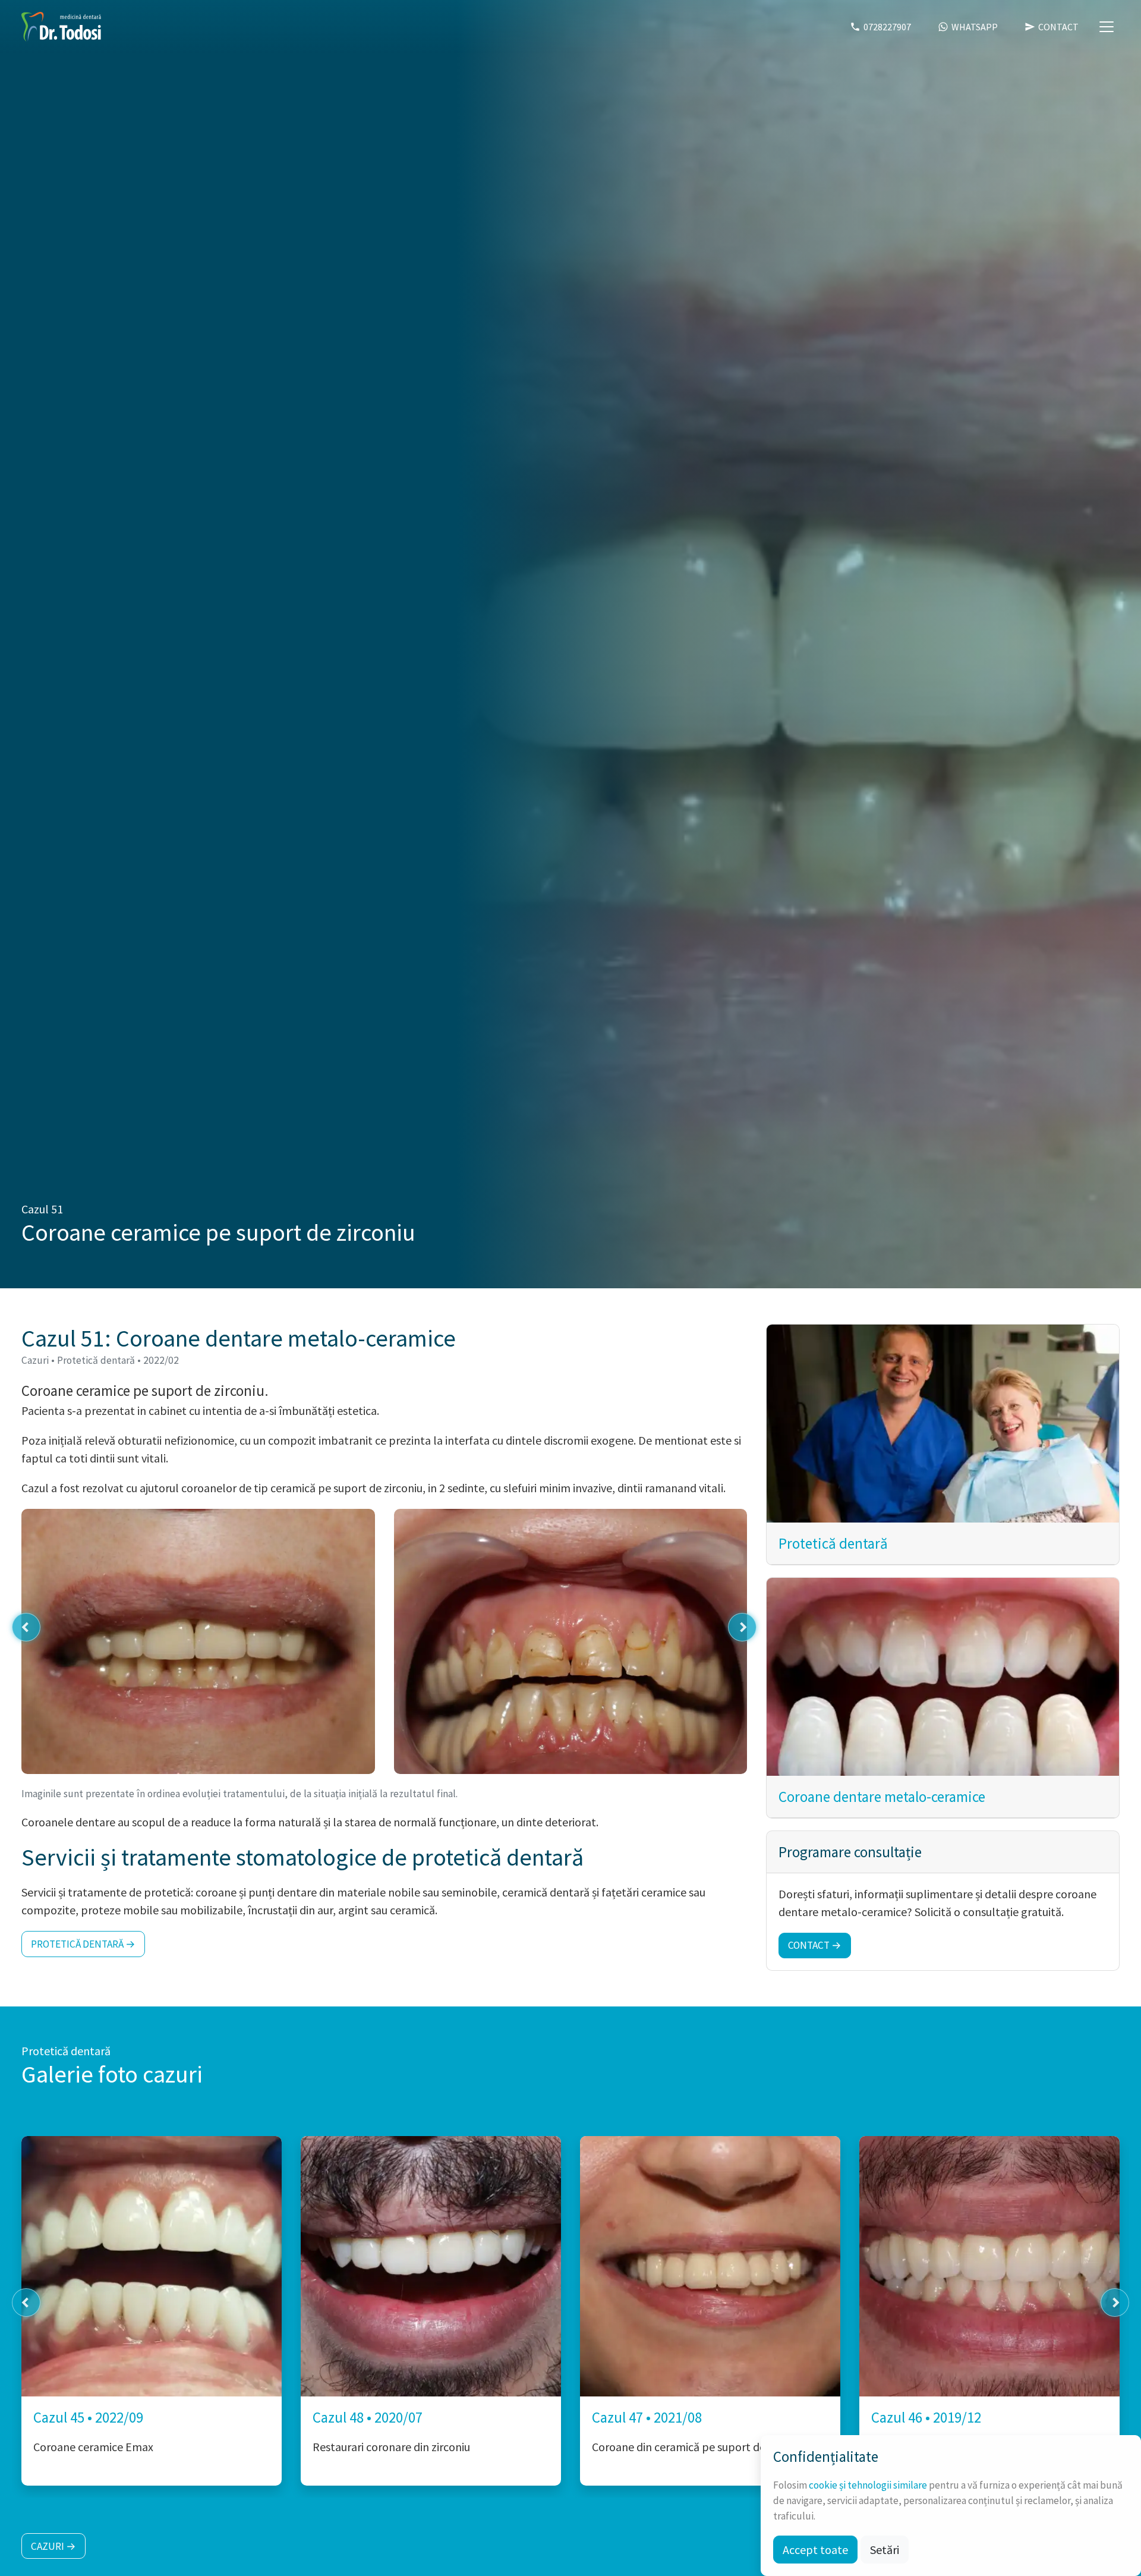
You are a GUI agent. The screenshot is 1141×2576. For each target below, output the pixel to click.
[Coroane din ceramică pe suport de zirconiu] (710, 2266)
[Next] (742, 1627)
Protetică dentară (833, 1543)
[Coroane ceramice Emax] (152, 2266)
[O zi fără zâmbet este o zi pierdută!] (61, 27)
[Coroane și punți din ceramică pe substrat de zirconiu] (989, 2266)
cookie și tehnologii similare (868, 2485)
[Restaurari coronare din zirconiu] (431, 2266)
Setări (885, 2550)
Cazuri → (53, 2546)
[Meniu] (1107, 27)
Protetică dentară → (83, 1944)
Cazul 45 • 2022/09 (88, 2417)
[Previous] (26, 1627)
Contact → (815, 1946)
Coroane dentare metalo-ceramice (882, 1797)
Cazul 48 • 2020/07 (368, 2417)
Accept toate (815, 2550)
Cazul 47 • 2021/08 (647, 2417)
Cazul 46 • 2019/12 (926, 2417)
